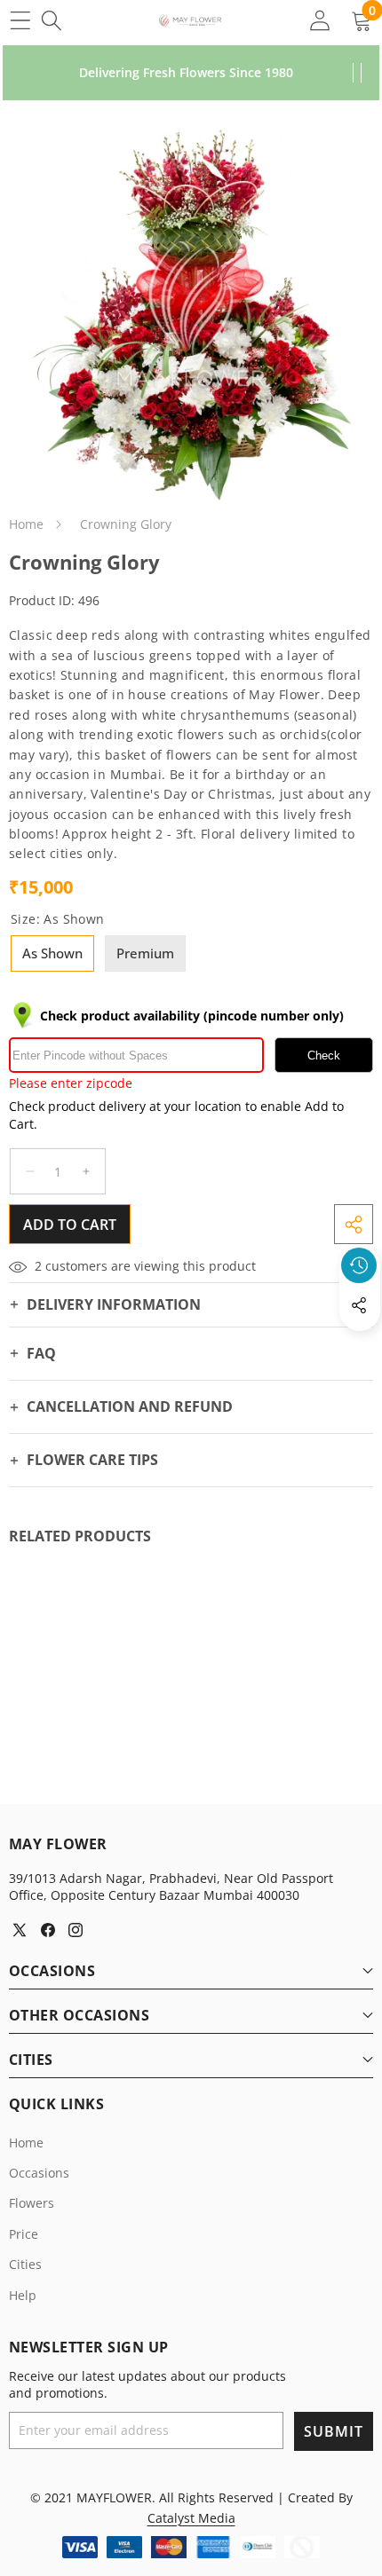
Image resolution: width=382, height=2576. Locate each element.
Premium (145, 953)
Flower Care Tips (92, 1460)
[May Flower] (190, 20)
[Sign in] (319, 20)
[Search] (51, 20)
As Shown (52, 953)
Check (324, 1056)
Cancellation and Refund (130, 1406)
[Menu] (20, 20)
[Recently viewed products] (359, 1265)
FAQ (41, 1353)
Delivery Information (114, 1304)
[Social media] (359, 1305)
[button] (360, 1346)
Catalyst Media (191, 2518)
